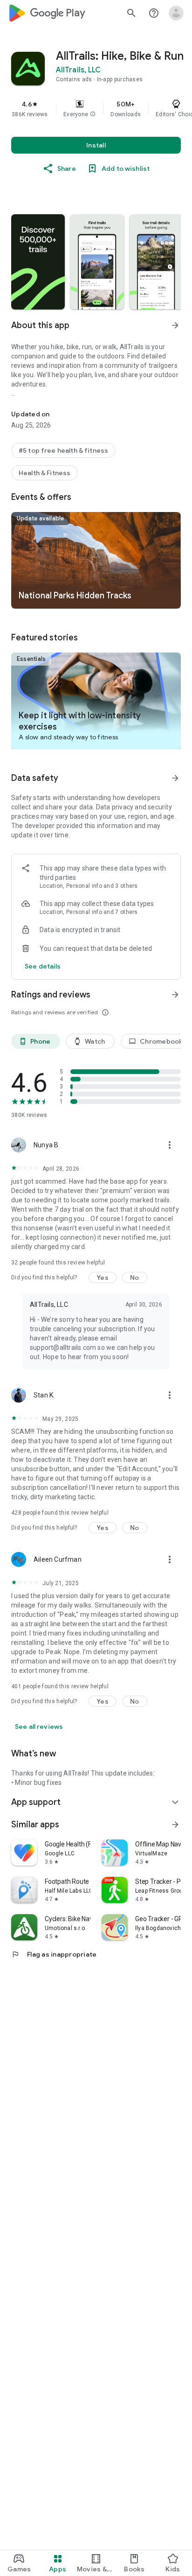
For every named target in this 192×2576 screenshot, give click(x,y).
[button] (93, 114)
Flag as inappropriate (54, 1954)
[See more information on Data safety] (175, 778)
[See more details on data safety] (43, 966)
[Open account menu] (176, 13)
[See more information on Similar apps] (175, 1825)
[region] (96, 109)
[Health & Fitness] (45, 473)
